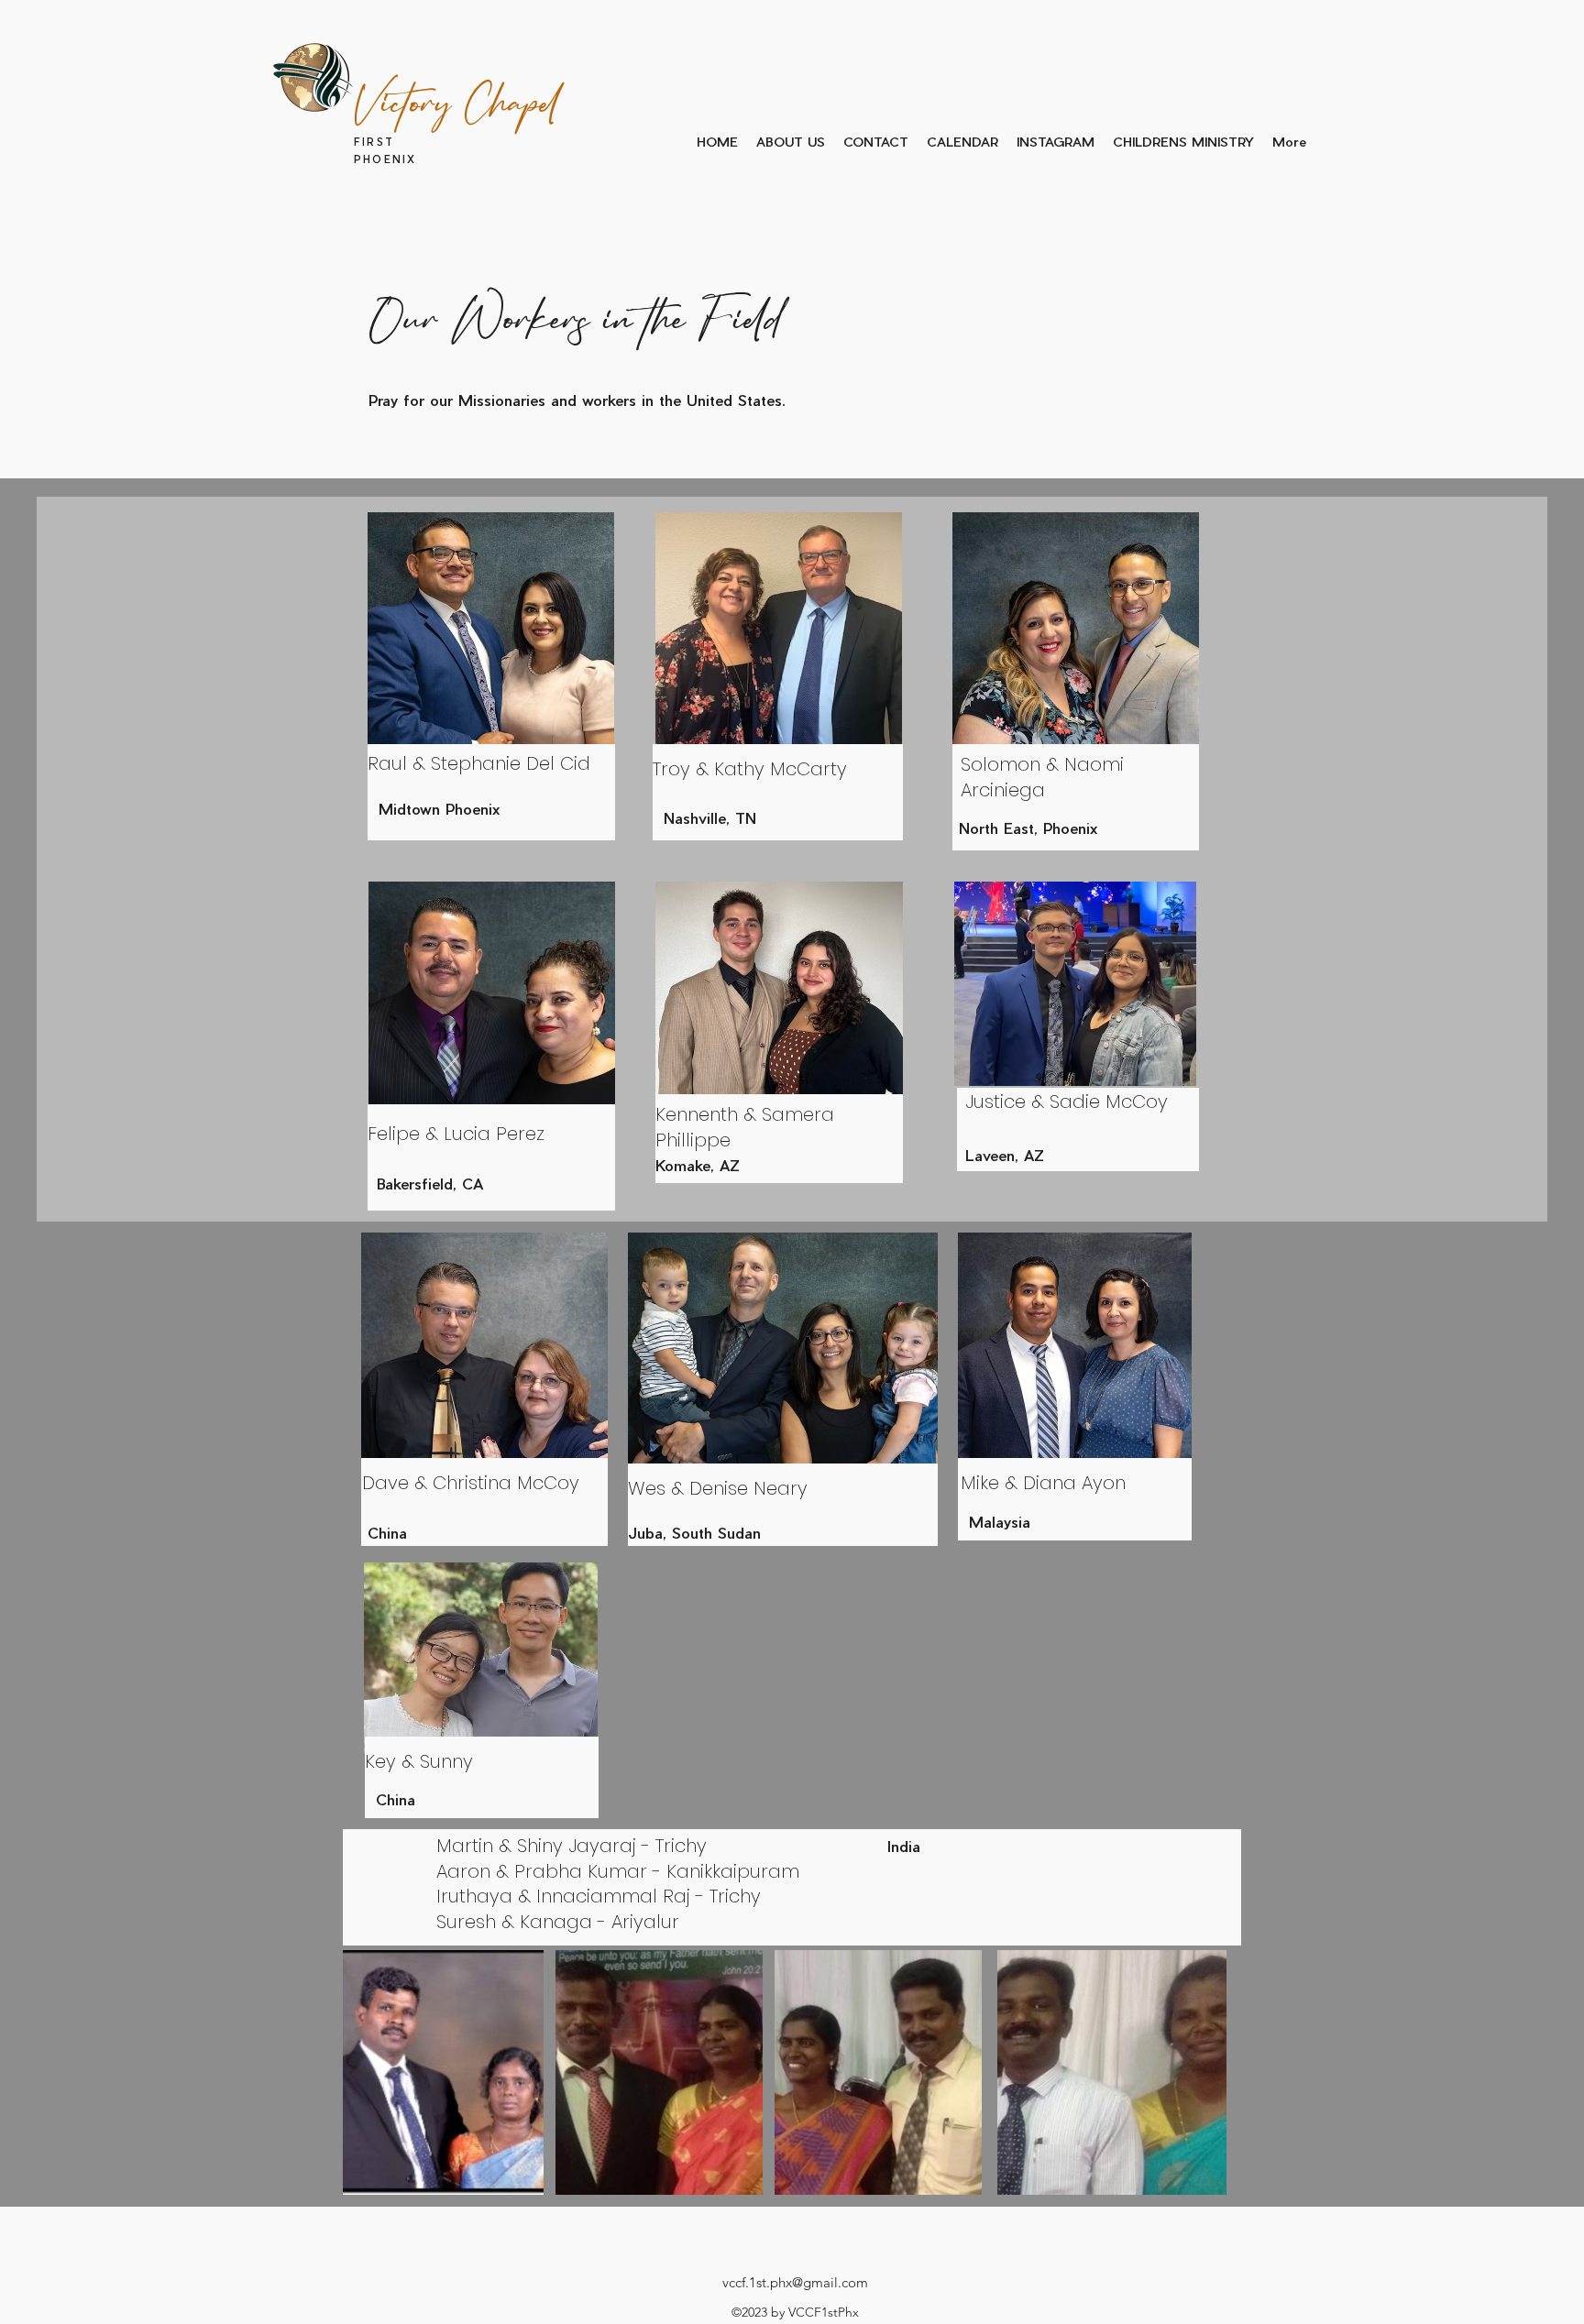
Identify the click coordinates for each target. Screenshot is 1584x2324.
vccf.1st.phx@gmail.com (795, 2282)
